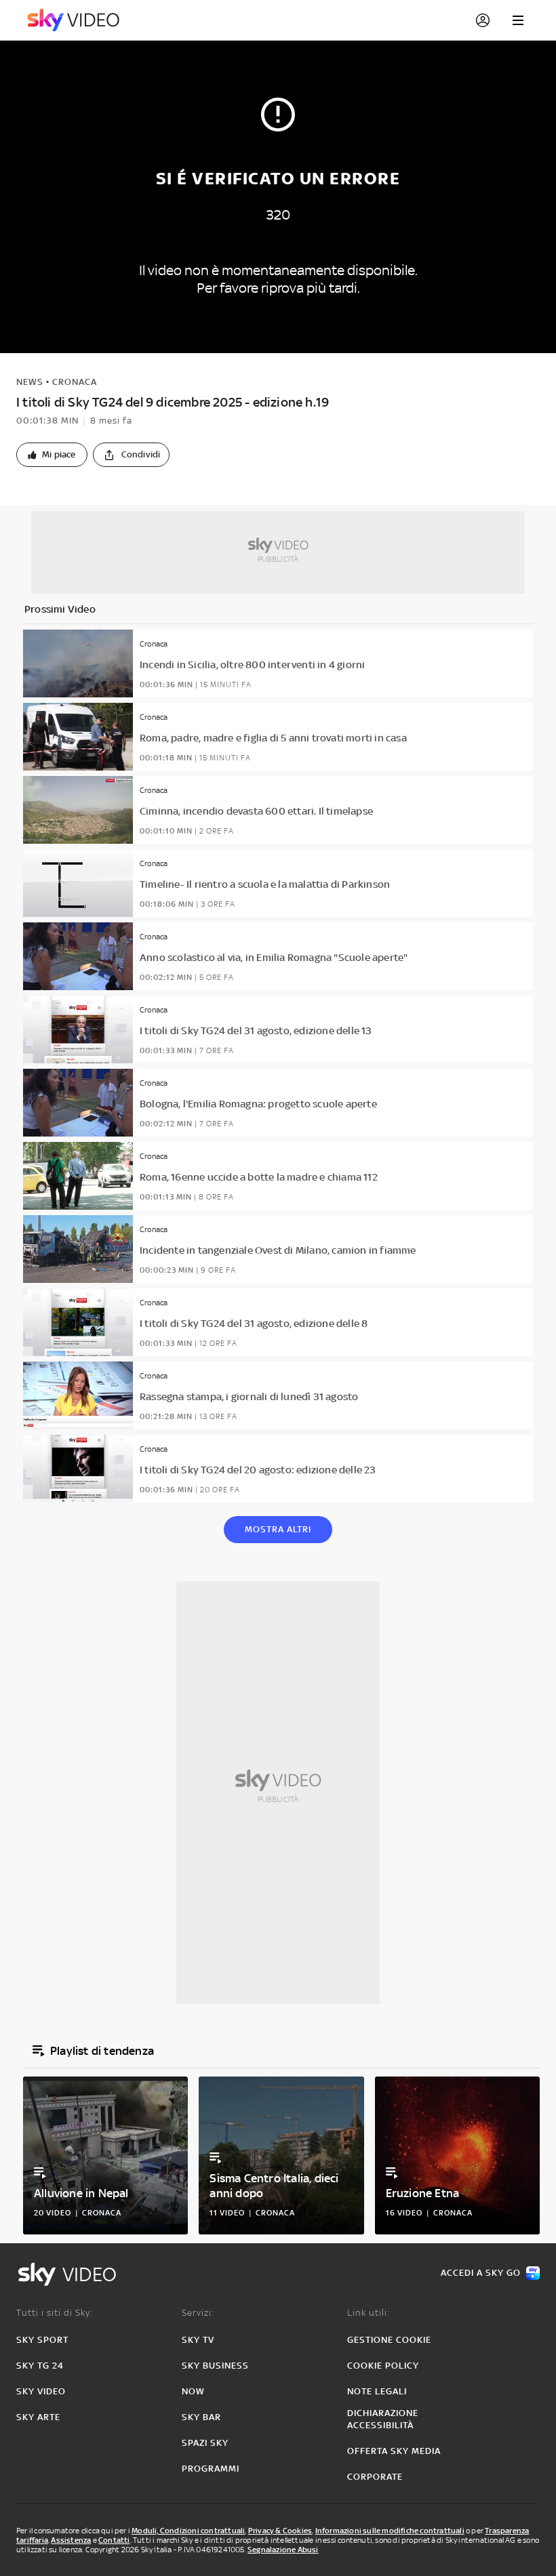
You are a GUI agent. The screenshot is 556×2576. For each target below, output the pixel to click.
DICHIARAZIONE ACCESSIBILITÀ (383, 2419)
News (30, 382)
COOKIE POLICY (383, 2366)
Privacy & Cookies (280, 2531)
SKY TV (198, 2340)
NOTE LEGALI (377, 2391)
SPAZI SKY (205, 2443)
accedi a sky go (481, 2273)
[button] (52, 455)
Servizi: (198, 2313)
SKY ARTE (38, 2417)
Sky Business (215, 2366)
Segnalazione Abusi (283, 2550)
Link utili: (369, 2313)
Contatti (114, 2540)
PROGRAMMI (211, 2469)
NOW (193, 2391)
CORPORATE (375, 2477)
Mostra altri (278, 1529)
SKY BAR (201, 2417)
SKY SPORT (42, 2340)
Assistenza (71, 2540)
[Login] (483, 20)
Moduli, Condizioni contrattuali (188, 2531)
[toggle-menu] (518, 20)
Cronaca (75, 382)
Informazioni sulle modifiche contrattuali (390, 2531)
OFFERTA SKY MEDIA (394, 2451)
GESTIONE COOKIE (389, 2340)
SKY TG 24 (40, 2366)
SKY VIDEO (41, 2391)
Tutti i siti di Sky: (55, 2313)
